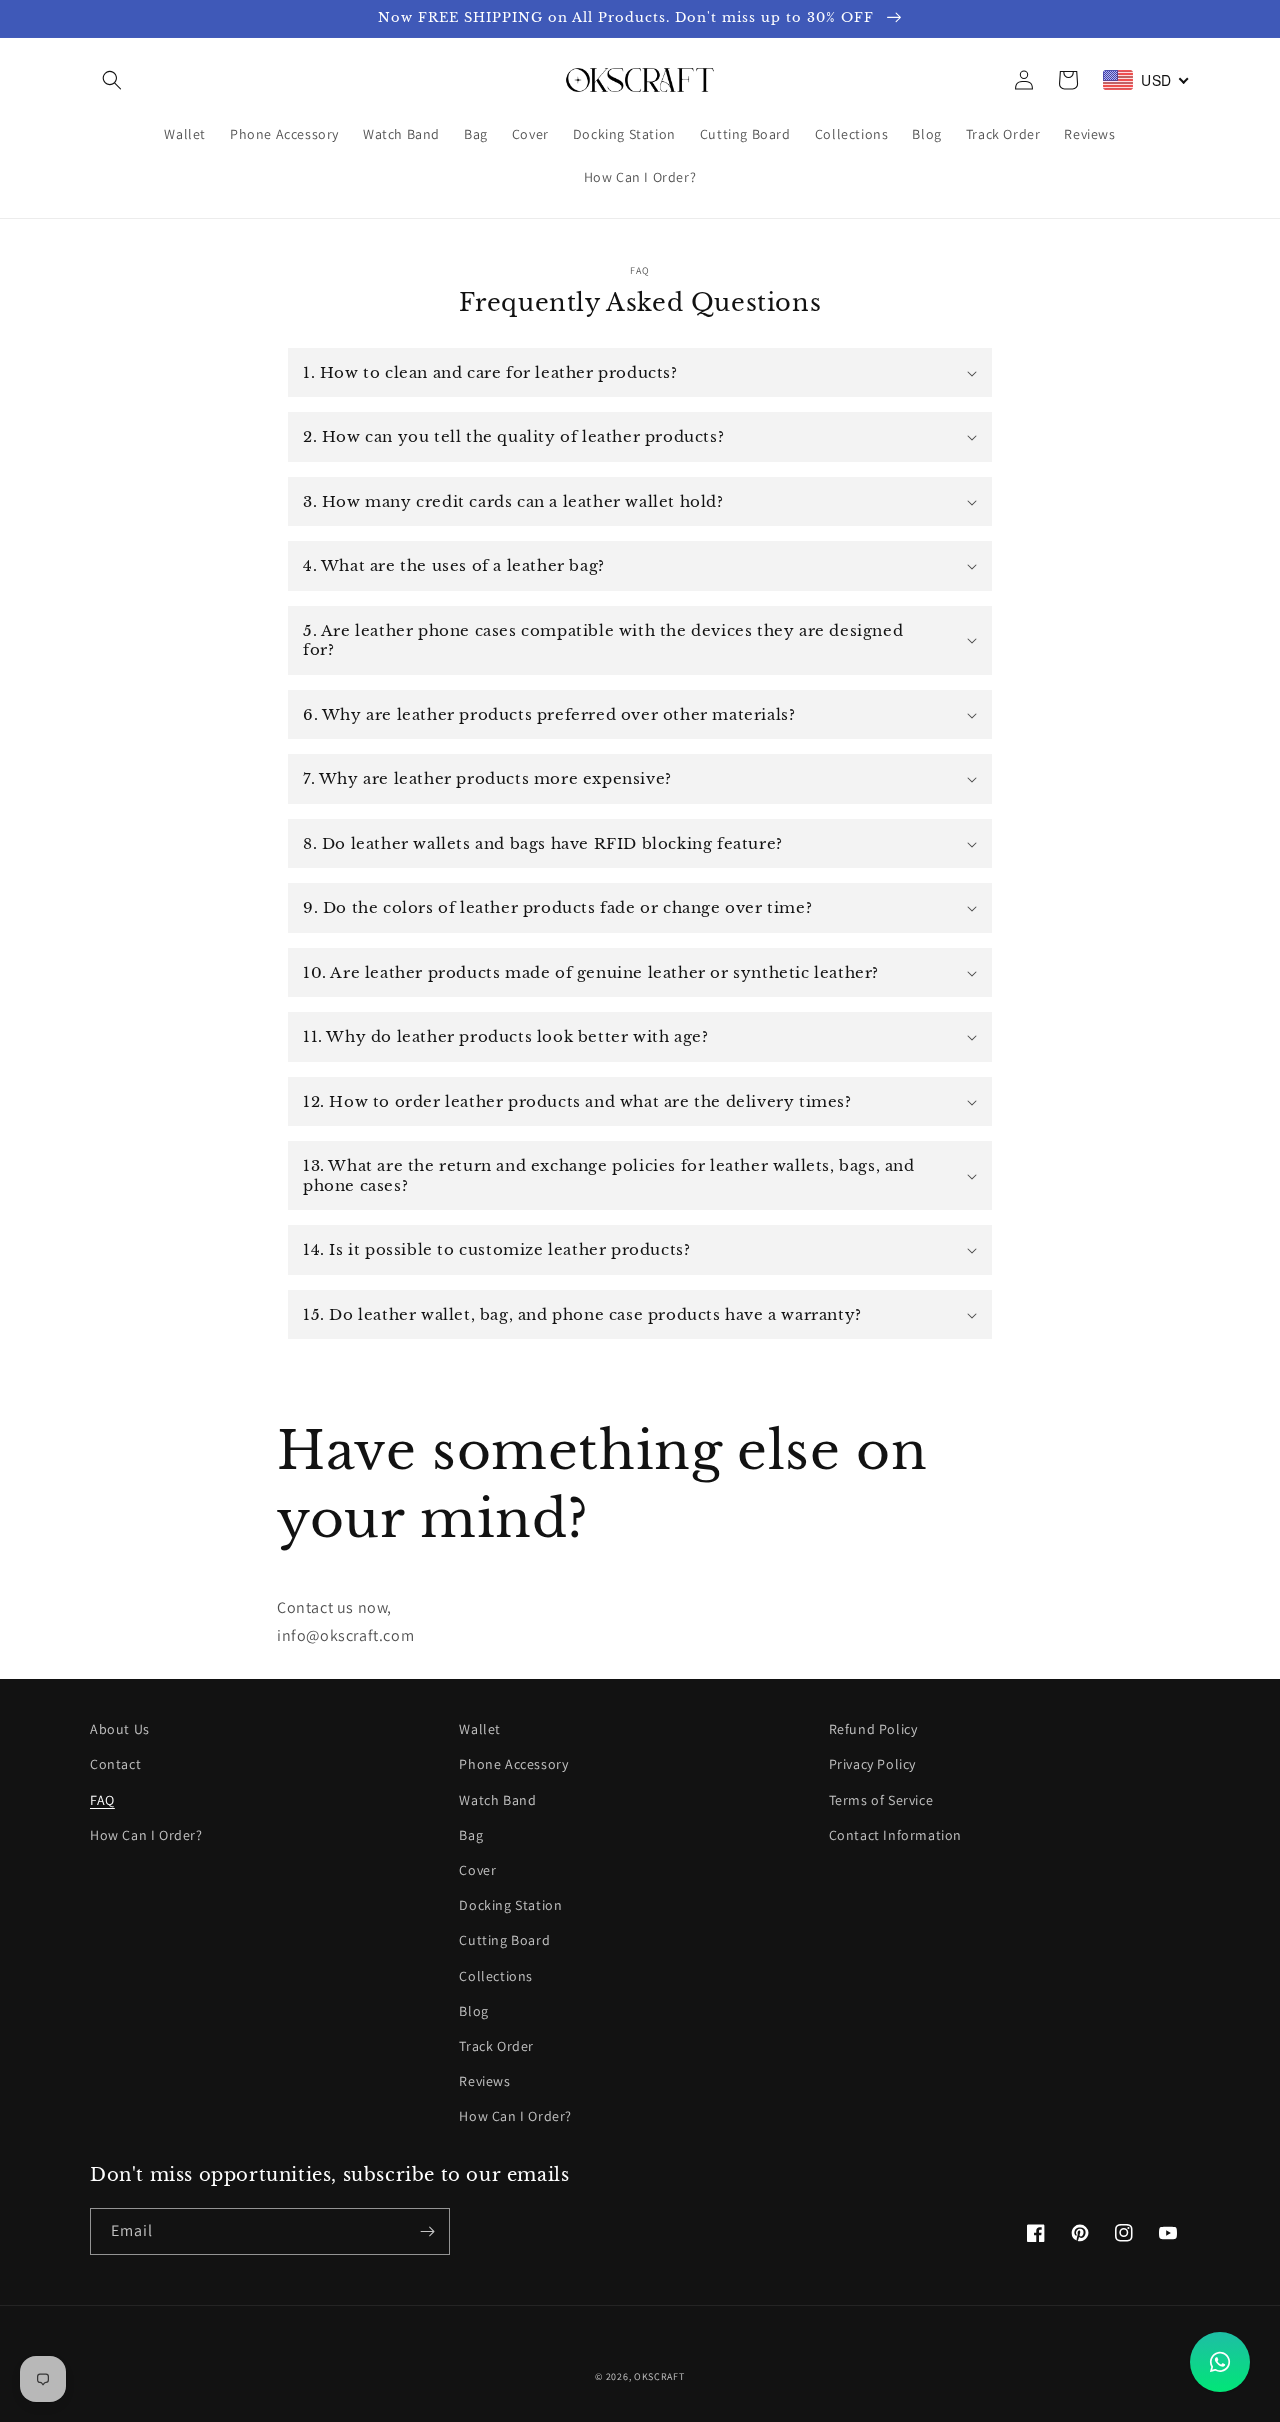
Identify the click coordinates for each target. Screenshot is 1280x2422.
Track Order (496, 2046)
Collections (496, 1976)
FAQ (102, 1800)
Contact (115, 1764)
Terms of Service (881, 1800)
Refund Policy (873, 1729)
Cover (477, 1870)
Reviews (484, 2081)
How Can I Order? (146, 1835)
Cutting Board (504, 1940)
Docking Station (510, 1905)
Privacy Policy (872, 1764)
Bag (471, 1835)
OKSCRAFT (659, 2376)
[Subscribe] (427, 2231)
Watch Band (497, 1800)
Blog (473, 2011)
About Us (120, 1729)
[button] (112, 80)
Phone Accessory (513, 1764)
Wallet (480, 1729)
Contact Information (895, 1835)
